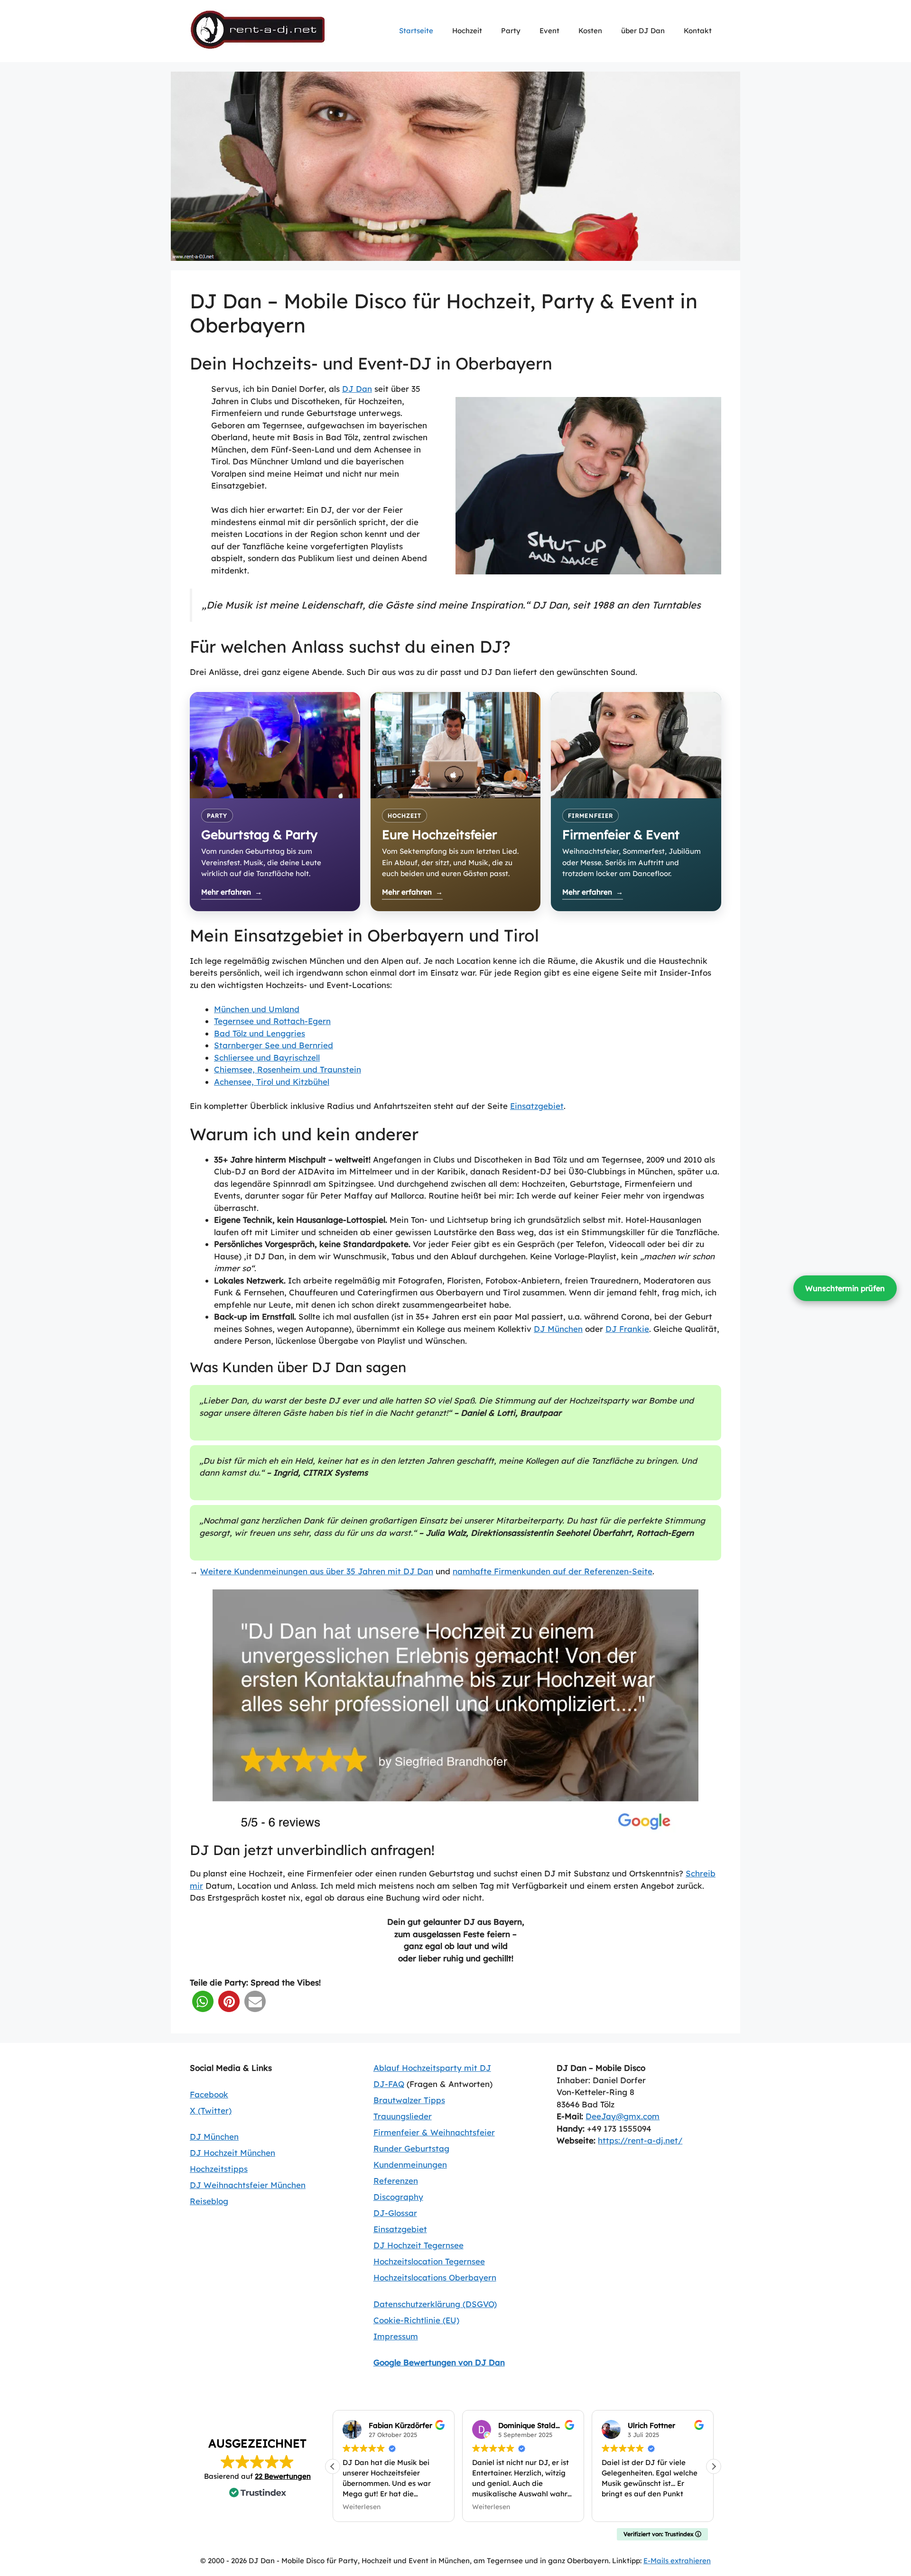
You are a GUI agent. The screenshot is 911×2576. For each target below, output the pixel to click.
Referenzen (396, 2181)
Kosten (590, 31)
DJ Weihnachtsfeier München (248, 2185)
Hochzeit (467, 31)
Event (549, 31)
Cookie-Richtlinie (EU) (416, 2320)
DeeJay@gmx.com (623, 2116)
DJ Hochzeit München (232, 2153)
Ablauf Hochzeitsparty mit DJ (432, 2068)
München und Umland (257, 1009)
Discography (398, 2197)
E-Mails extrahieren (677, 2561)
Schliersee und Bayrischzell (267, 1057)
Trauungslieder (403, 2116)
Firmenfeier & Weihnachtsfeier (434, 2132)
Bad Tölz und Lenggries (260, 1033)
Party (511, 31)
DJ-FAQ (389, 2084)
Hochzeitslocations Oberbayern (435, 2277)
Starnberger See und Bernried (274, 1045)
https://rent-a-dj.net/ (640, 2140)
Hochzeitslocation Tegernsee (429, 2261)
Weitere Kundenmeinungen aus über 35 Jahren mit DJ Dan (317, 1571)
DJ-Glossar (395, 2213)
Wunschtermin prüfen (845, 1288)
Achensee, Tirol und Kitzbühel (272, 1082)
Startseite (416, 31)
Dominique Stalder (530, 2425)
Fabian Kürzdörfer (400, 2425)
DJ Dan (357, 389)
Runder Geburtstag (411, 2148)
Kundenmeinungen (410, 2165)
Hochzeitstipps (219, 2169)
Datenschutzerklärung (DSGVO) (435, 2304)
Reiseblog (209, 2201)
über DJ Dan (643, 31)
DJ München (558, 1329)
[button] (203, 2001)
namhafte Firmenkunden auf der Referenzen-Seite (553, 1571)
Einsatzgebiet (537, 1106)
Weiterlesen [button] (362, 2507)
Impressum (396, 2336)
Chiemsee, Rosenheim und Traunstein (288, 1069)
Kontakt (698, 31)
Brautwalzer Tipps (409, 2100)
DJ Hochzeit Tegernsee (418, 2245)
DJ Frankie (627, 1329)
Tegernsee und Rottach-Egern (272, 1021)
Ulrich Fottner (651, 2425)
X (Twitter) (211, 2110)
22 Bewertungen (283, 2476)
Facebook (209, 2094)
